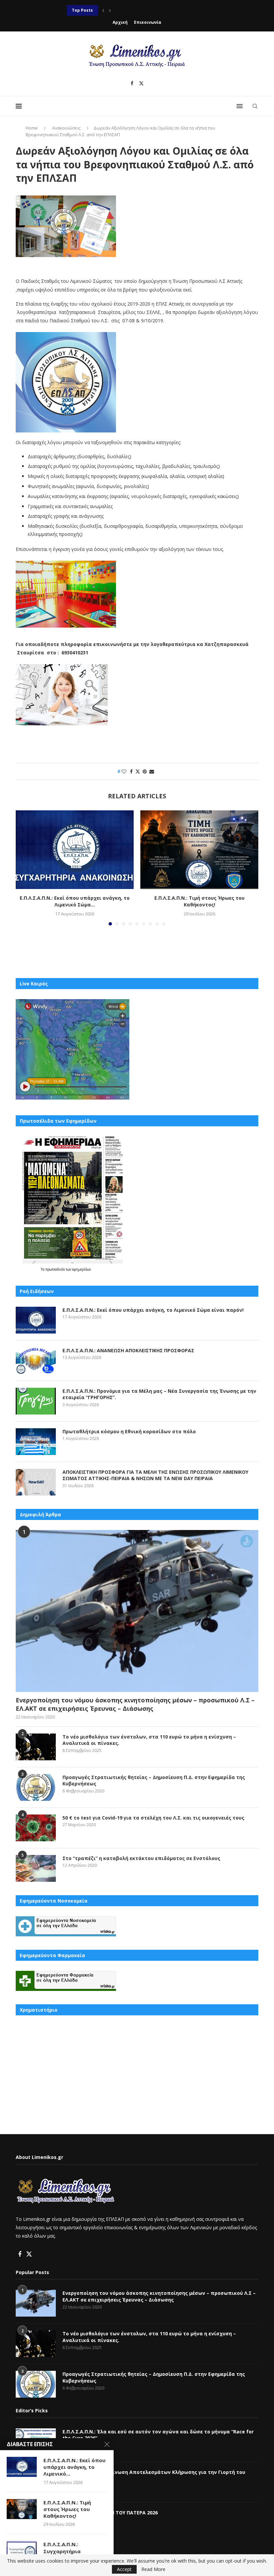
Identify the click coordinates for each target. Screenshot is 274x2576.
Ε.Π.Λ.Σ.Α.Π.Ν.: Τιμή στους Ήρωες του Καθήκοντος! (199, 901)
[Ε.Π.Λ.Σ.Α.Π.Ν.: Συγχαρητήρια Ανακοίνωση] (22, 2551)
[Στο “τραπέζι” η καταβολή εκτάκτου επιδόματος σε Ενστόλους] (36, 1868)
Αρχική (120, 22)
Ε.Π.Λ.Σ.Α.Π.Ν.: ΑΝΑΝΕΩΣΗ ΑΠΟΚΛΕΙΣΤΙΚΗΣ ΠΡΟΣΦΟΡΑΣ (128, 1350)
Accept (124, 2569)
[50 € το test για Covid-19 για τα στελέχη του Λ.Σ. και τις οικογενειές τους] (36, 1828)
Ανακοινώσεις (66, 128)
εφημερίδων (82, 1269)
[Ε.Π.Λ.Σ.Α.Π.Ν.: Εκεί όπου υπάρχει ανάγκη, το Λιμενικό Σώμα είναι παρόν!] (75, 850)
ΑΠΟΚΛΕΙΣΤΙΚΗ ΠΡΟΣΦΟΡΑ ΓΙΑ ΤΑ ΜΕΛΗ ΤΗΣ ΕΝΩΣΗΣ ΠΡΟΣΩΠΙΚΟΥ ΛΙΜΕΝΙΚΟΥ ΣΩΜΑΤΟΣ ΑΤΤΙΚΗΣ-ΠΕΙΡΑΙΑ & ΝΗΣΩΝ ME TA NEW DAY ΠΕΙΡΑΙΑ (155, 1475)
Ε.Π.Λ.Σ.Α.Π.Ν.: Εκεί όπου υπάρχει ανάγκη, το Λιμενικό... (75, 2467)
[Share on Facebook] (131, 771)
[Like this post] (124, 771)
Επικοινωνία (148, 22)
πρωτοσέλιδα (56, 1269)
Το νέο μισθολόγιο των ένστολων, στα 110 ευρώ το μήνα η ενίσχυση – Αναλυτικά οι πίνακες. (149, 1740)
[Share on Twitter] (138, 771)
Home (32, 128)
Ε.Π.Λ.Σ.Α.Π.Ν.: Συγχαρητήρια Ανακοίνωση (62, 2551)
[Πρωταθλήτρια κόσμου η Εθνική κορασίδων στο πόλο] (36, 1442)
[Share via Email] (152, 771)
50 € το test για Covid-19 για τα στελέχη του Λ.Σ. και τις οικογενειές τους (153, 1818)
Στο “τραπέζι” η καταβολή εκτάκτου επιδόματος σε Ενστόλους (141, 1858)
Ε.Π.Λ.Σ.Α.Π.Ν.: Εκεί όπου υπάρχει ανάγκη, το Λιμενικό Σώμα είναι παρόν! (153, 1310)
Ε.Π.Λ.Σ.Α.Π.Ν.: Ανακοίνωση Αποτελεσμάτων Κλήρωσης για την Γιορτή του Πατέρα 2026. (154, 2475)
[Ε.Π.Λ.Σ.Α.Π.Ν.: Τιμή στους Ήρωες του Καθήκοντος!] (199, 850)
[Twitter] (141, 83)
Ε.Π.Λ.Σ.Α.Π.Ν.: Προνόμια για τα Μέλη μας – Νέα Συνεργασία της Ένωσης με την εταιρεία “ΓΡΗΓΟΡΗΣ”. (159, 1394)
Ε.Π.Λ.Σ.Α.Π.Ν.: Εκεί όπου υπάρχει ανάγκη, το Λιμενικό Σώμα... (75, 901)
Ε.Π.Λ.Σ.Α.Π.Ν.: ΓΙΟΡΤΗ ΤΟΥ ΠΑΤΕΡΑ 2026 (110, 2513)
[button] (103, 10)
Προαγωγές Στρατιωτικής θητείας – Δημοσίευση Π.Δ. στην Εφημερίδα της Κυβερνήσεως (154, 1781)
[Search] (255, 106)
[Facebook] (132, 83)
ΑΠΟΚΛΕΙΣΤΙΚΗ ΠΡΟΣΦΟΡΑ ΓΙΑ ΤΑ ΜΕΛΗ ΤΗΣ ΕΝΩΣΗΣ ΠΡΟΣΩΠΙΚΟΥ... (139, 10)
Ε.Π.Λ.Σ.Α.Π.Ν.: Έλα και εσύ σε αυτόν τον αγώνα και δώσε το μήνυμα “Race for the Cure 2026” (158, 2435)
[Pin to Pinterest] (145, 771)
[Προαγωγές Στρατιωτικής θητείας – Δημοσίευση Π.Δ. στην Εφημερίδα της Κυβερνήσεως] (36, 1787)
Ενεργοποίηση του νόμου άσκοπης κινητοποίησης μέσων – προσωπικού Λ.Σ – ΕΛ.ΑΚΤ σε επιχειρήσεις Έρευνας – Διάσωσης (135, 1704)
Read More (153, 2569)
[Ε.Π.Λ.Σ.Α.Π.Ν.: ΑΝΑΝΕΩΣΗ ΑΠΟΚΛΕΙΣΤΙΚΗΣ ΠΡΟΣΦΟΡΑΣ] (36, 1361)
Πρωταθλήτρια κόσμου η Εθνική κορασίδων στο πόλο (129, 1431)
